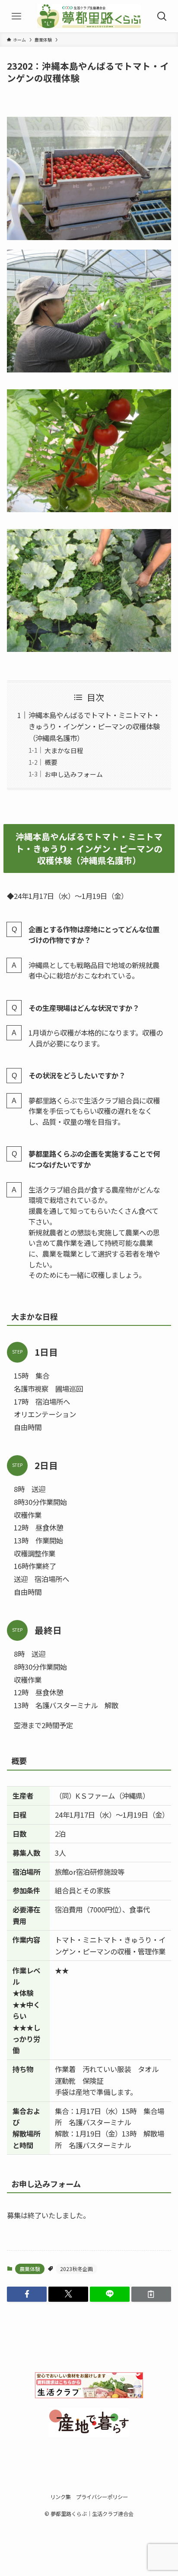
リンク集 (60, 2497)
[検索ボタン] (162, 16)
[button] (27, 2294)
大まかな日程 (64, 750)
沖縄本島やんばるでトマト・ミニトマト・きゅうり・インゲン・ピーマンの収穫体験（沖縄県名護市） (94, 727)
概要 (51, 762)
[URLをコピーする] (151, 2294)
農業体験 (30, 2269)
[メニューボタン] (16, 16)
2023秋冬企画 (76, 2269)
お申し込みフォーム (74, 774)
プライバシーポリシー (102, 2497)
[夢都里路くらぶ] (89, 16)
